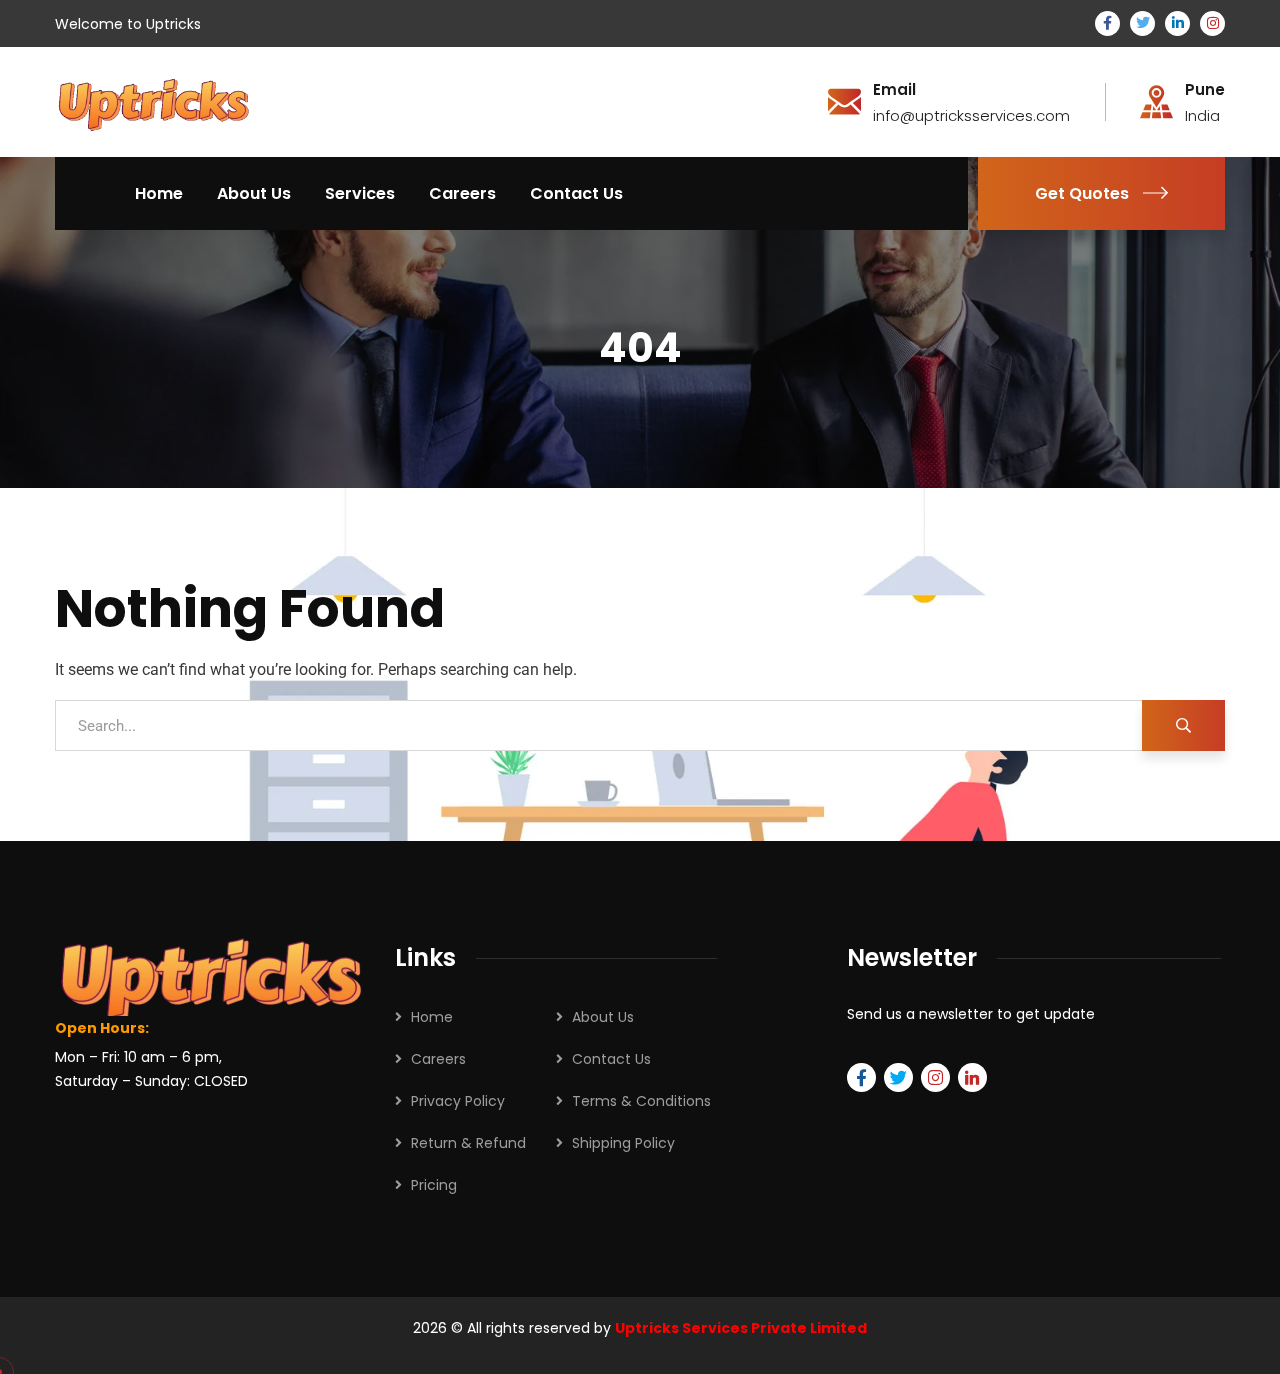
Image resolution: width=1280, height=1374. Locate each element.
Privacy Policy (458, 1101)
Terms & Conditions (641, 1101)
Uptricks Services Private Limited (741, 1328)
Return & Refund (468, 1143)
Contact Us (611, 1059)
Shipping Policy (623, 1143)
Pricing (434, 1185)
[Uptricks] (153, 100)
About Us (603, 1017)
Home (432, 1017)
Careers (438, 1059)
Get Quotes (1082, 193)
